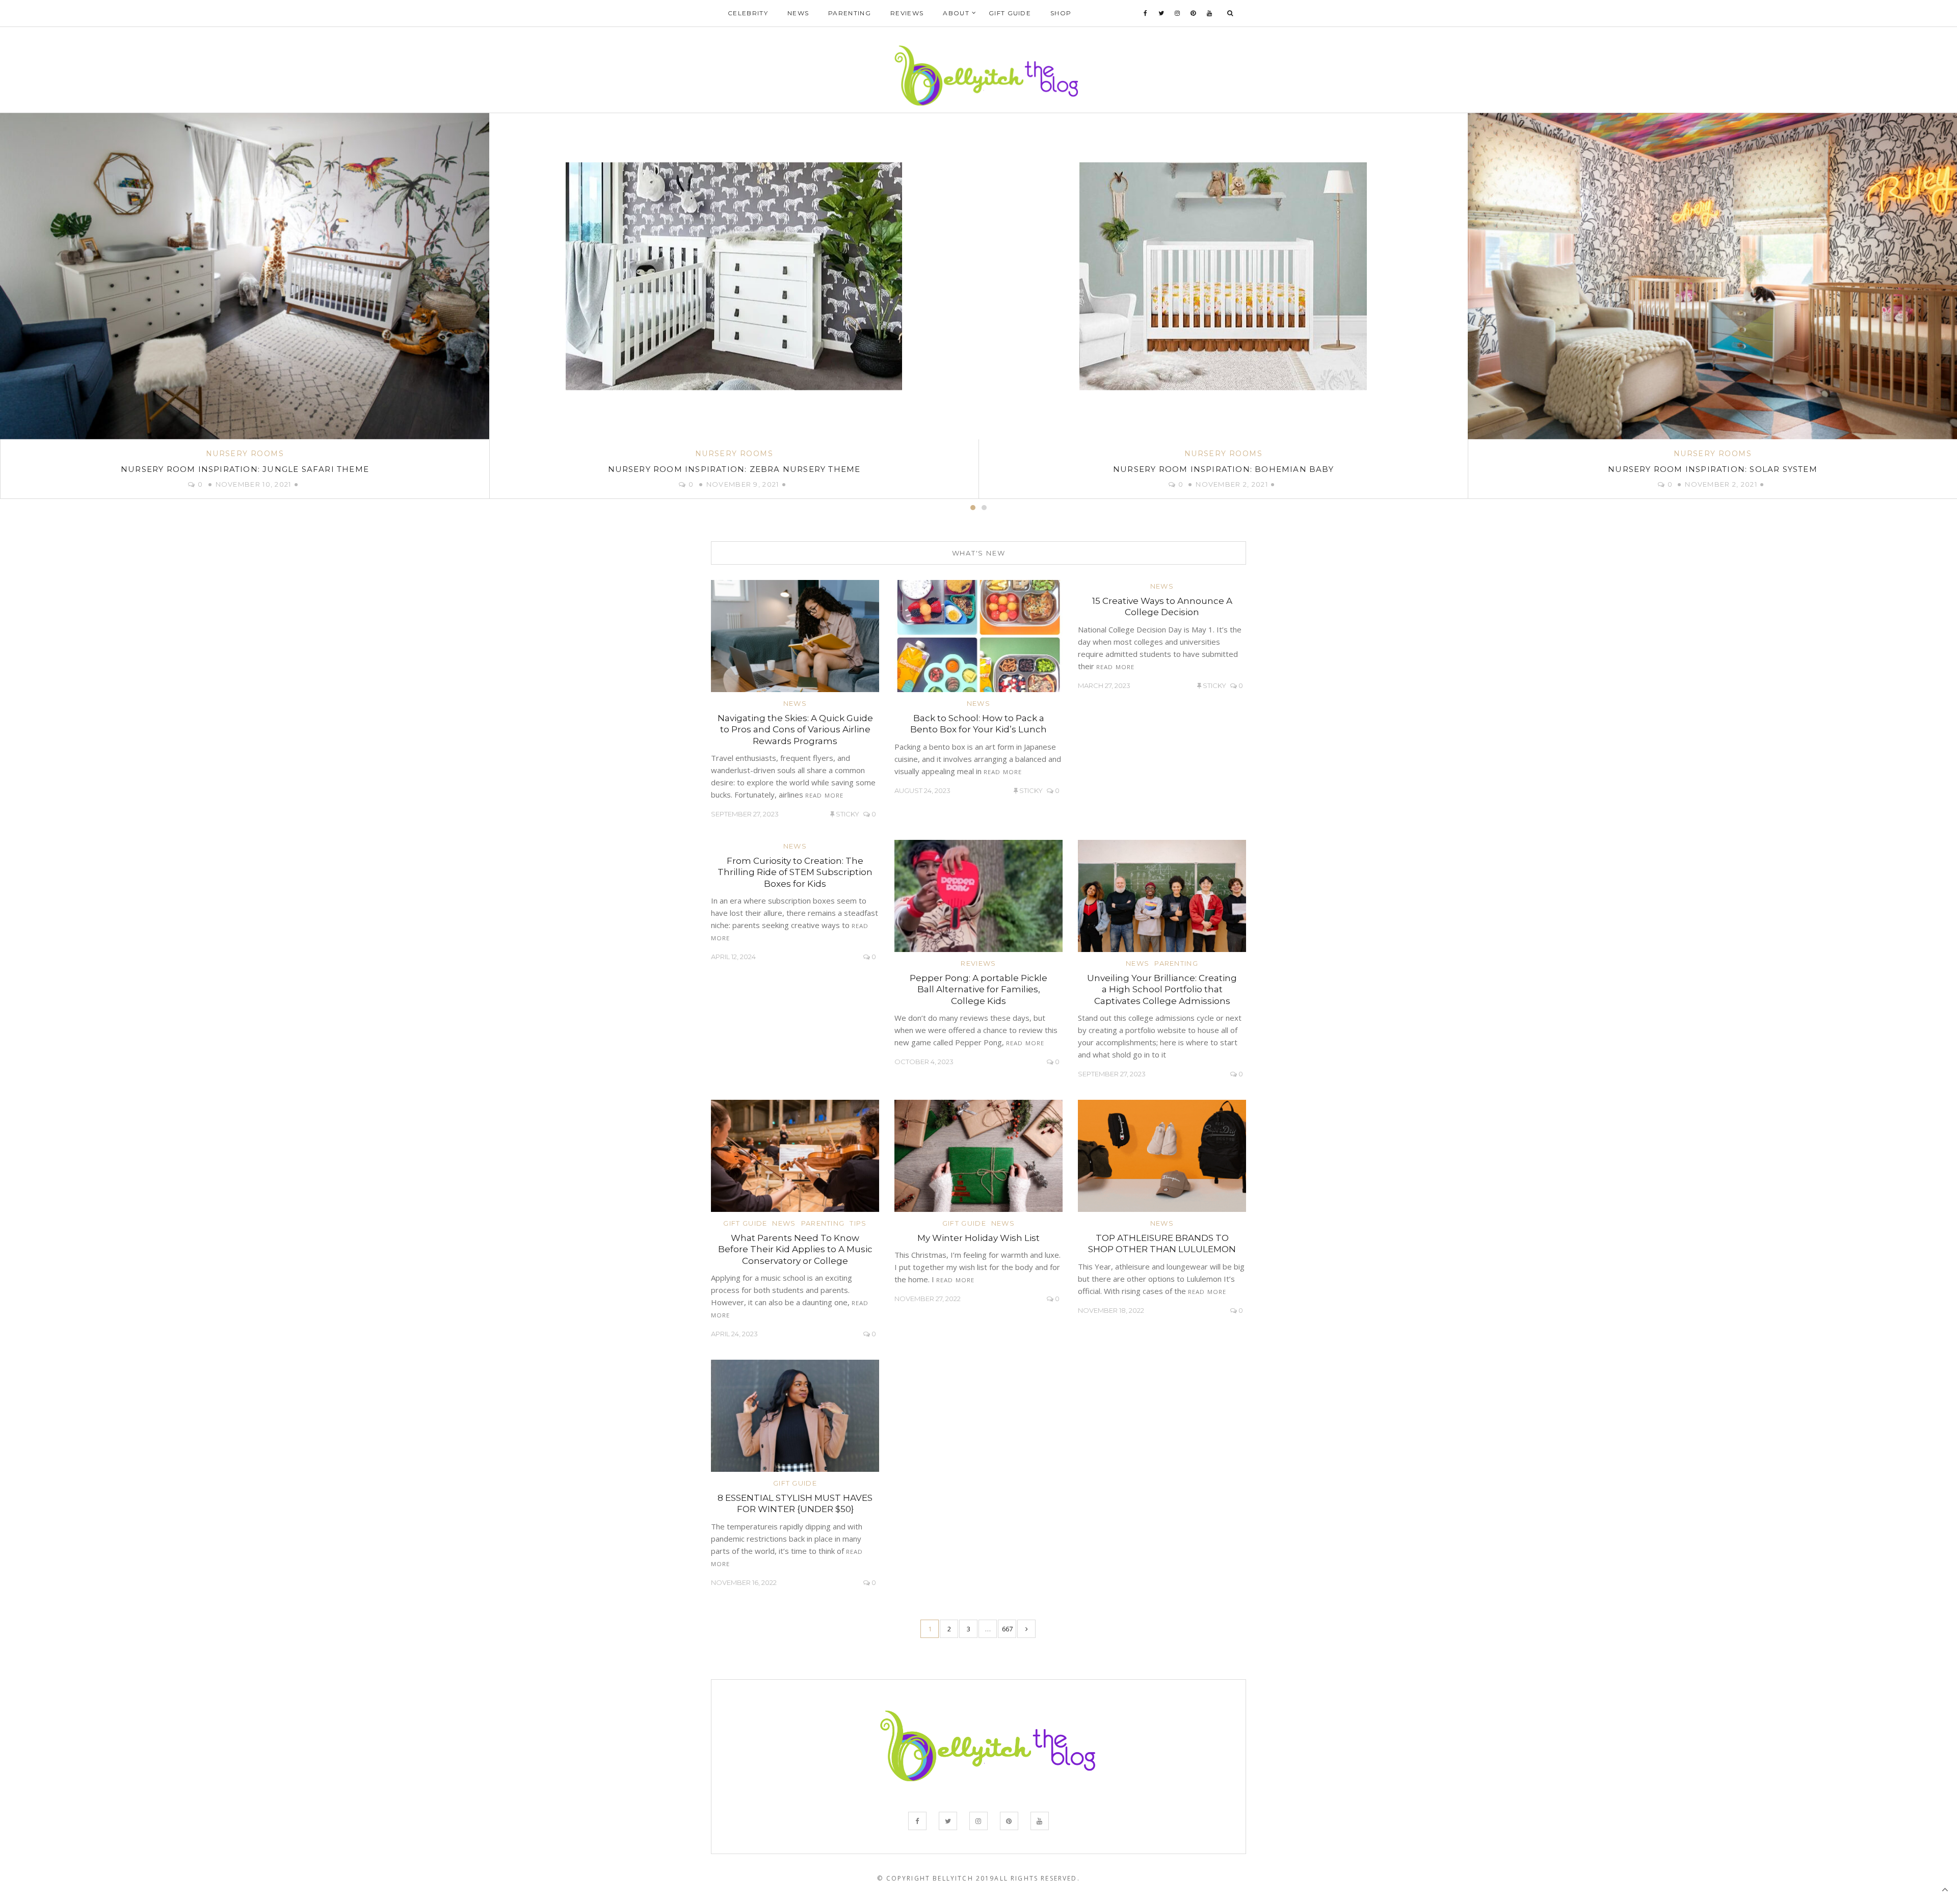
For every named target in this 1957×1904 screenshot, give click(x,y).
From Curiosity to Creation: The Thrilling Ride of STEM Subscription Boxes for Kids (795, 872)
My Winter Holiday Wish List (978, 1238)
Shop (1061, 13)
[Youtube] (1210, 13)
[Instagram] (1178, 13)
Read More (824, 795)
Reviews (907, 13)
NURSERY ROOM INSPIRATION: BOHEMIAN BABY (734, 469)
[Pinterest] (1193, 13)
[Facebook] (1146, 13)
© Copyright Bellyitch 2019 (936, 1878)
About (956, 13)
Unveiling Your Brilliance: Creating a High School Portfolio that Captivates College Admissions (1162, 989)
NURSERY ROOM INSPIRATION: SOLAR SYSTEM (1223, 469)
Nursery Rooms (245, 454)
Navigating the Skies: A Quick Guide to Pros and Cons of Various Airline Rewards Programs (795, 729)
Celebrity (748, 13)
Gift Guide (1010, 13)
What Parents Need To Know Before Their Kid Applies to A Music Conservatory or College (795, 1249)
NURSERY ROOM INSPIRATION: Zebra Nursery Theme (245, 469)
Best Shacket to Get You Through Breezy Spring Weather (1713, 469)
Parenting (850, 13)
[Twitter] (1161, 13)
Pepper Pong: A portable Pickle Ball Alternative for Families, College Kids (978, 989)
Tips (858, 1223)
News (798, 13)
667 (1007, 1629)
